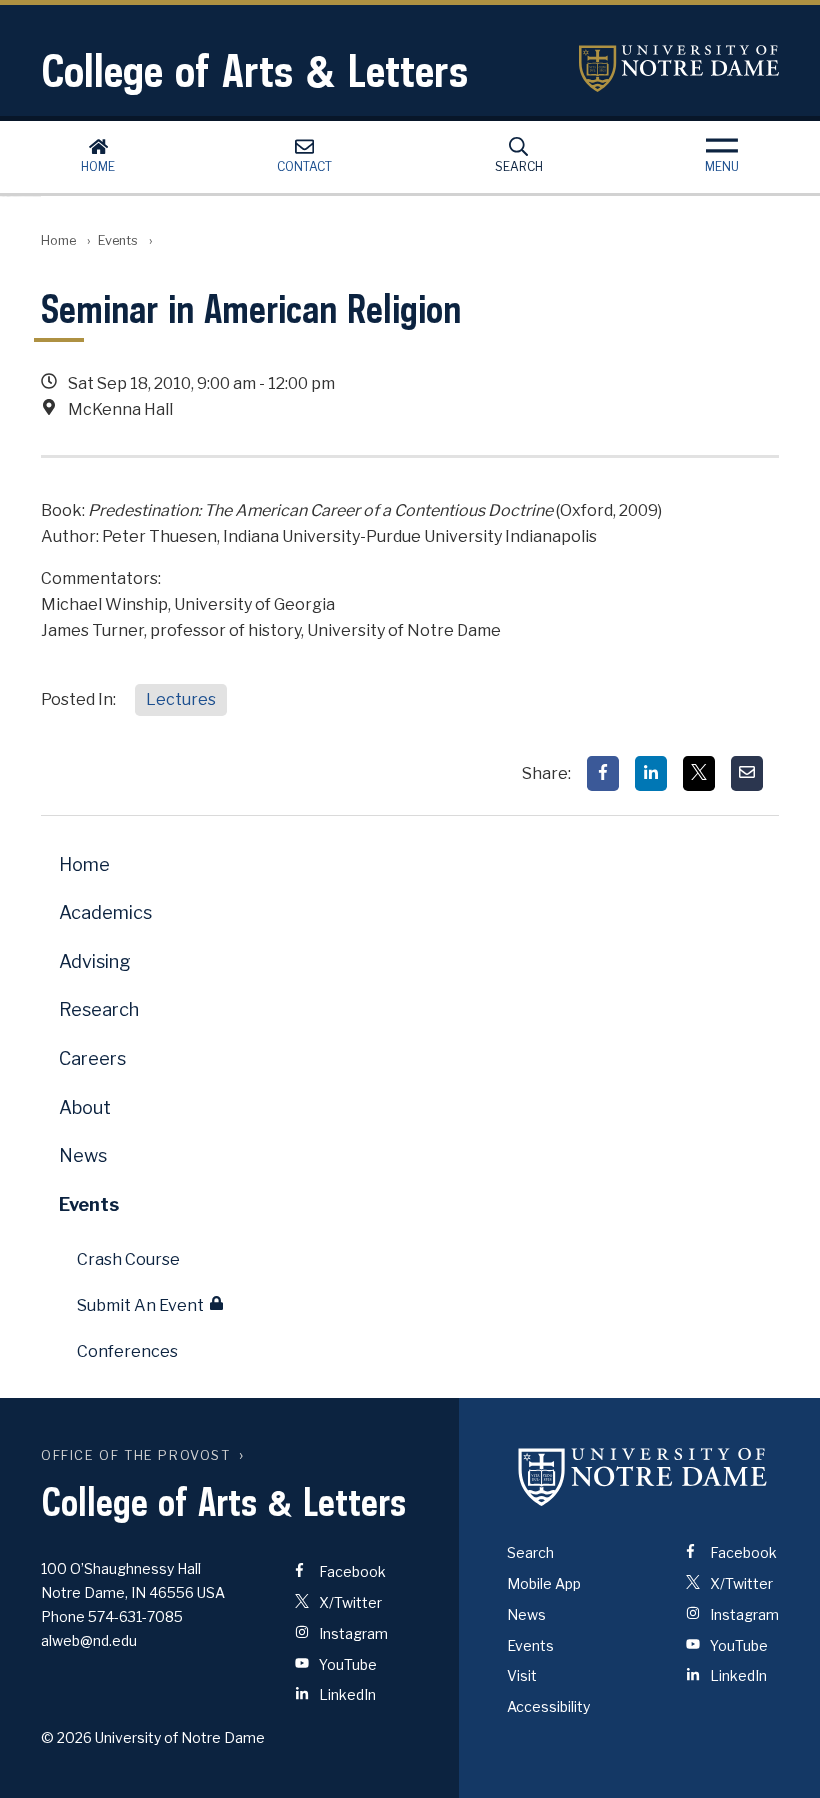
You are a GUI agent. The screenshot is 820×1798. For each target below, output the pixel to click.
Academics (105, 912)
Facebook (351, 1571)
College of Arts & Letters (254, 70)
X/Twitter (349, 1602)
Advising (95, 961)
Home (98, 166)
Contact (304, 166)
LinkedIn (346, 1694)
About (85, 1107)
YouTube (346, 1664)
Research (99, 1009)
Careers (92, 1058)
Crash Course (128, 1259)
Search (519, 166)
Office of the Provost (136, 1455)
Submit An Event (140, 1305)
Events (118, 240)
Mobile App (544, 1583)
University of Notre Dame (679, 68)
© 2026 (66, 1737)
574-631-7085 (135, 1616)
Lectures (181, 699)
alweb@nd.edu (89, 1640)
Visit (522, 1675)
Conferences (127, 1351)
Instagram (352, 1633)
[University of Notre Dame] (643, 1476)
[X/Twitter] (699, 773)
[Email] (747, 773)
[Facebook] (603, 773)
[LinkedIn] (651, 773)
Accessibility (548, 1706)
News (83, 1155)
